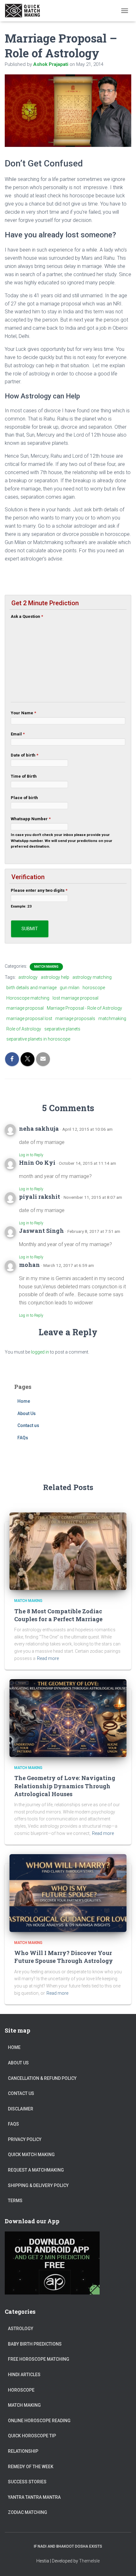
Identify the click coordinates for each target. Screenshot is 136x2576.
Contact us (28, 1425)
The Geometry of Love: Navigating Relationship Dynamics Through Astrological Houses (65, 1786)
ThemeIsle (89, 2561)
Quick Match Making (31, 2155)
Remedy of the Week (31, 2467)
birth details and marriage (31, 988)
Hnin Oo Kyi (37, 1163)
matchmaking (112, 1018)
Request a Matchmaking (36, 2170)
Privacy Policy (25, 2139)
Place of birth (24, 798)
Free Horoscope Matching (39, 2359)
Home (24, 1401)
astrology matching (92, 977)
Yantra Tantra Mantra (34, 2497)
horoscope (94, 988)
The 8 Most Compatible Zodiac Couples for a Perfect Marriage (58, 1615)
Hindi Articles (24, 2375)
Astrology (21, 2329)
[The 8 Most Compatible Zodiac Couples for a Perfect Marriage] (68, 1551)
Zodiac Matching (28, 2512)
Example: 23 (21, 906)
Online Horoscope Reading (39, 2421)
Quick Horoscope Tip (32, 2436)
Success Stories (27, 2482)
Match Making (46, 967)
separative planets (62, 1029)
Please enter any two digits (39, 890)
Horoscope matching (28, 998)
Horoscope (21, 2390)
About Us (27, 1413)
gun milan (70, 988)
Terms (15, 2201)
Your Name (23, 713)
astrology (28, 977)
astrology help (55, 977)
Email (18, 734)
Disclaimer (21, 2109)
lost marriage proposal (75, 998)
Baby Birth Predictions (35, 2344)
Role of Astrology (24, 1029)
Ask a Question (27, 616)
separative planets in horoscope (38, 1039)
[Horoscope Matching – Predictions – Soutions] (26, 11)
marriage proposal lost (29, 1018)
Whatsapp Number (31, 819)
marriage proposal (25, 1008)
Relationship (23, 2451)
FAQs (23, 1438)
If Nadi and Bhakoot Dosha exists (68, 2546)
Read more (48, 1658)
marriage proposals (75, 1018)
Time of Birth (24, 776)
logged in (40, 1352)
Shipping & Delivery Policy (38, 2185)
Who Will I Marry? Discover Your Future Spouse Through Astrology (64, 1957)
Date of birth (25, 755)
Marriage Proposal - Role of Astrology (84, 1008)
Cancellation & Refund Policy (42, 2078)
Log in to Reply (31, 1155)
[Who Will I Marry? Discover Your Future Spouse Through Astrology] (68, 1893)
